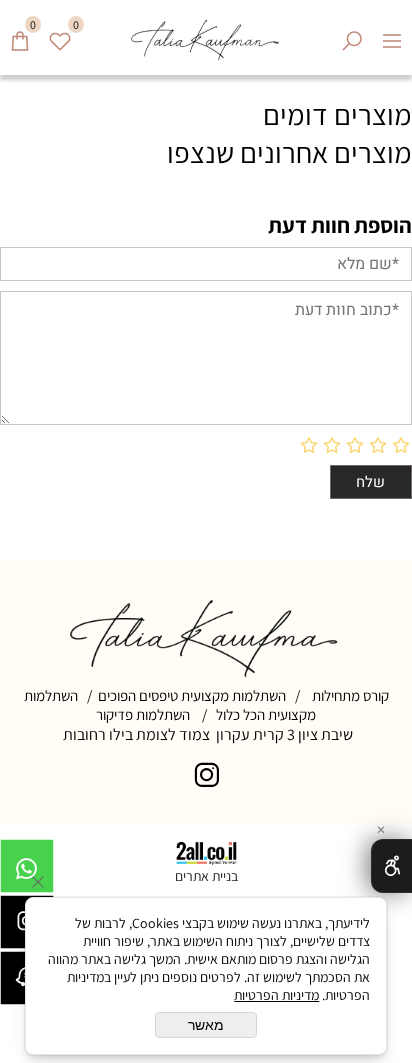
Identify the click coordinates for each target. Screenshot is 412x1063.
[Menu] (392, 34)
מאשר (206, 1025)
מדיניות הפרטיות (276, 995)
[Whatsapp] (27, 871)
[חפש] (352, 34)
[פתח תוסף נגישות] (391, 866)
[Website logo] (205, 37)
